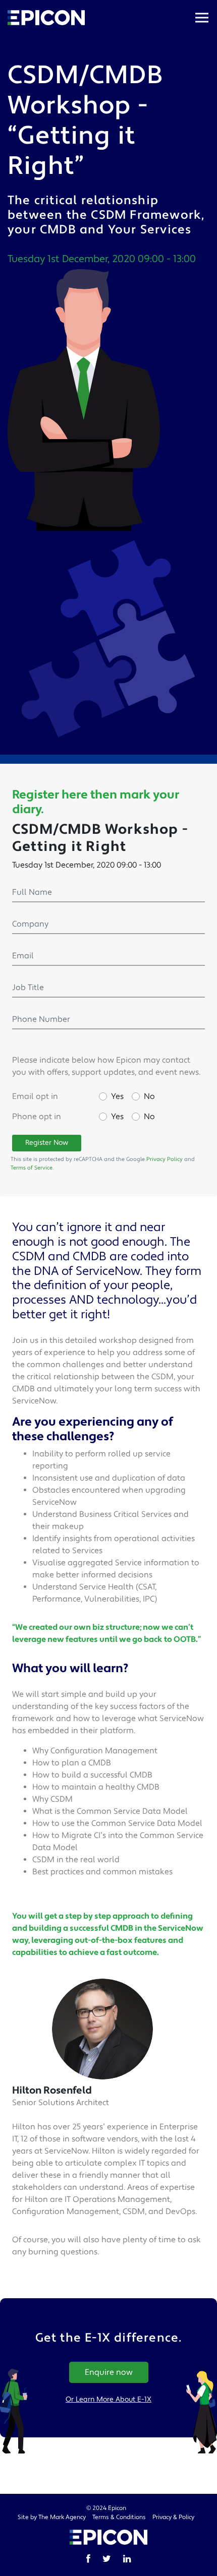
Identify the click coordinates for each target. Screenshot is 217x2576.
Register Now (47, 1143)
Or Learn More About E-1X (108, 2400)
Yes (117, 1096)
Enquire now (109, 2372)
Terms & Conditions (119, 2517)
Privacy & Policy (173, 2517)
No (149, 1096)
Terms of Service (32, 1168)
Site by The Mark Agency (52, 2517)
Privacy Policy (165, 1159)
